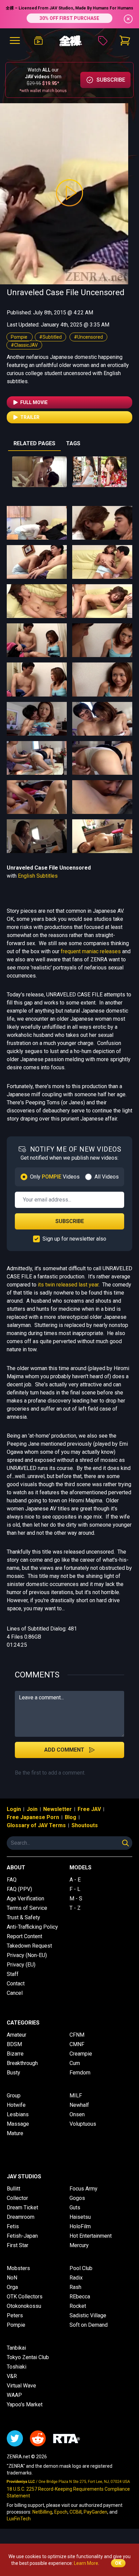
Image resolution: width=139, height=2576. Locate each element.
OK (118, 2563)
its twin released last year (68, 1285)
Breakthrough (22, 2063)
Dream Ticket (22, 2207)
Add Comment (64, 1750)
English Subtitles (38, 876)
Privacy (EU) (21, 1965)
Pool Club (81, 2268)
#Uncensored (88, 337)
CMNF (77, 2044)
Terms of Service (27, 1908)
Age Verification (25, 1899)
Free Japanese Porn (33, 1817)
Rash (75, 2287)
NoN (12, 2278)
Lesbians (18, 2114)
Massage (18, 2124)
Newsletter (58, 1809)
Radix (76, 2278)
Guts (75, 2207)
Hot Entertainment (91, 2236)
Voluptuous (83, 2124)
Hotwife (16, 2105)
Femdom (80, 2073)
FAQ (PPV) (19, 1889)
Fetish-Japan (22, 2236)
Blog (71, 1817)
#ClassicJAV (24, 345)
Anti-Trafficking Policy (32, 1927)
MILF (76, 2096)
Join (32, 1809)
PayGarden (95, 2512)
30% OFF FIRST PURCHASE (69, 18)
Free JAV (89, 1809)
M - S (76, 1899)
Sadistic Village (88, 2315)
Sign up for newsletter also (74, 1239)
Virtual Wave (21, 2386)
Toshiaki (17, 2367)
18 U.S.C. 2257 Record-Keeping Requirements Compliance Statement (68, 2492)
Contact (16, 1984)
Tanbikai (16, 2348)
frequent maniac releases (91, 951)
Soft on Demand (89, 2325)
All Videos (107, 1177)
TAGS (73, 443)
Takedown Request (29, 1946)
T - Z (75, 1908)
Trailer (30, 417)
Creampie (81, 2054)
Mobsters (18, 2268)
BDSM (14, 2044)
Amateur (17, 2035)
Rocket (78, 2306)
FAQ (12, 1880)
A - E (75, 1880)
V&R (12, 2376)
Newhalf (79, 2105)
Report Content (24, 1936)
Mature (15, 2133)
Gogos (77, 2198)
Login (14, 1809)
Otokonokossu (24, 2306)
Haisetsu (80, 2217)
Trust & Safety (23, 1917)
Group (14, 2096)
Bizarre (15, 2054)
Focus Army (84, 2189)
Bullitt (13, 2189)
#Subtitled (50, 337)
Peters (15, 2315)
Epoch (61, 2512)
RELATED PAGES (34, 443)
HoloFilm (80, 2226)
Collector (17, 2198)
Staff (13, 1974)
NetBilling (42, 2512)
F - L (75, 1889)
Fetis (13, 2226)
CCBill (76, 2512)
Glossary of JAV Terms (36, 1825)
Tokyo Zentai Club (28, 2357)
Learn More (86, 2563)
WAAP (14, 2395)
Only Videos (55, 1177)
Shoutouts (85, 1825)
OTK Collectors (25, 2297)
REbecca (80, 2297)
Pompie (20, 337)
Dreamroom (21, 2217)
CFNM (77, 2035)
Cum (75, 2063)
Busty (13, 2073)
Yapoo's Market (25, 2404)
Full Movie (34, 402)
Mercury (79, 2245)
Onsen (77, 2114)
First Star (18, 2245)
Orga (12, 2287)
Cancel (15, 1993)
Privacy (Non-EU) (27, 1955)
